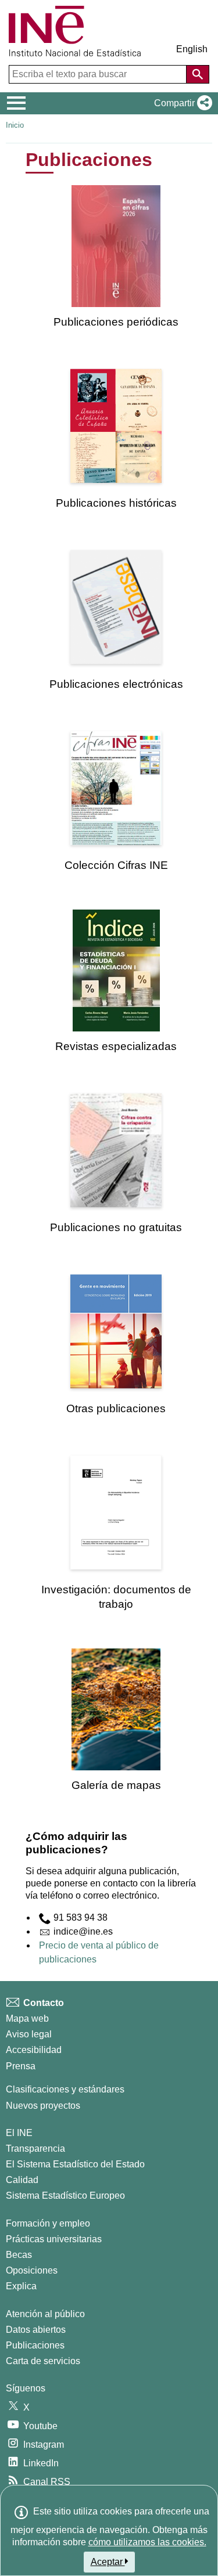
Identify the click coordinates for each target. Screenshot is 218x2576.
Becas (19, 2255)
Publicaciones (35, 2345)
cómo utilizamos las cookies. (147, 2542)
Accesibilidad (34, 2050)
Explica (21, 2286)
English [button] (192, 49)
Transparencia (35, 2149)
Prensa (21, 2066)
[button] (181, 103)
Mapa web (27, 2018)
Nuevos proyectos (43, 2106)
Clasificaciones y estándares (65, 2089)
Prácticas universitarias (54, 2239)
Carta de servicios (43, 2361)
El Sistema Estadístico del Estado (75, 2164)
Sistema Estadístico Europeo (65, 2196)
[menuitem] (116, 257)
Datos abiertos (36, 2330)
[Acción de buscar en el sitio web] (198, 74)
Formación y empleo (48, 2223)
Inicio (15, 125)
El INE (19, 2133)
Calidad (22, 2180)
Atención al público (45, 2314)
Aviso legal (29, 2034)
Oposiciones (32, 2270)
